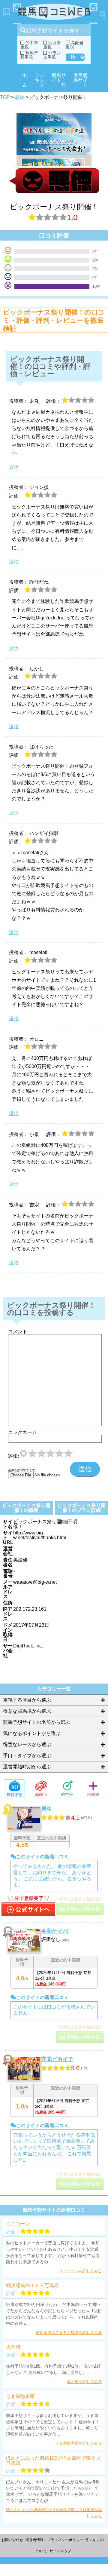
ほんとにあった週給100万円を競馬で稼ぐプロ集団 (53, 2461)
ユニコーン (18, 2224)
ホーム (25, 80)
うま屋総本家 (20, 2396)
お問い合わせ (12, 2540)
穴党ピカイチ (57, 2059)
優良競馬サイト (80, 80)
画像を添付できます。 (23, 1470)
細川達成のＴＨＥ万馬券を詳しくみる (69, 2333)
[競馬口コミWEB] (54, 12)
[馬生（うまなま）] (28, 1907)
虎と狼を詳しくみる (84, 2382)
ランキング (40, 80)
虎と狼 (13, 2347)
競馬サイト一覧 (59, 80)
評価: (13, 1456)
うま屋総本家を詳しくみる (79, 2443)
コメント (18, 1332)
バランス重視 (52, 55)
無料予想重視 (29, 55)
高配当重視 (75, 45)
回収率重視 (52, 45)
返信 (14, 467)
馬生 (46, 1809)
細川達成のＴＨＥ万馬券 (32, 2286)
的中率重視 (29, 45)
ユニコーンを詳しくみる (81, 2271)
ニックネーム (22, 1432)
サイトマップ (60, 2551)
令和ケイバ (55, 1931)
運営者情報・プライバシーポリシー (54, 2540)
